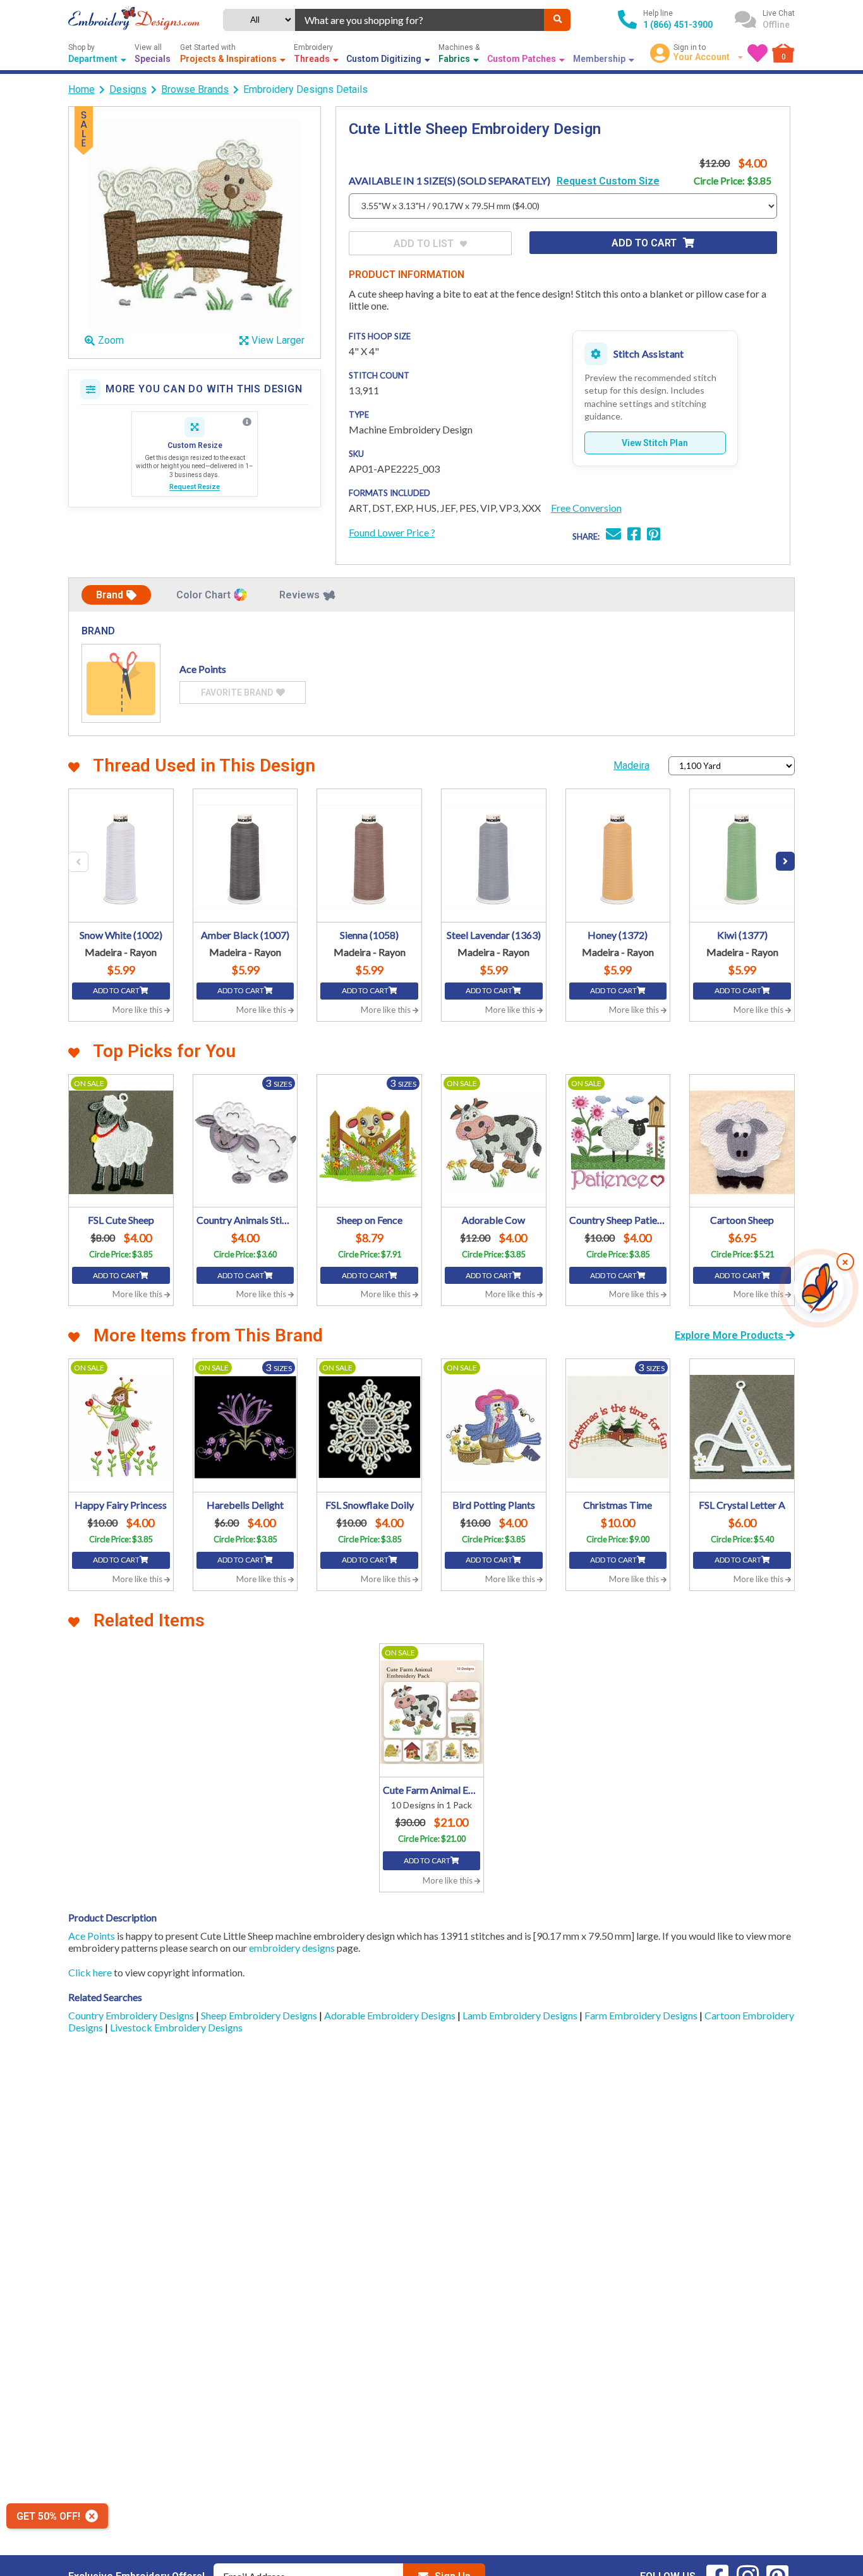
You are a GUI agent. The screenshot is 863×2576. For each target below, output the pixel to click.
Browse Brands (195, 89)
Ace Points (92, 1936)
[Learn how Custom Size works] (247, 422)
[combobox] (420, 20)
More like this (138, 1010)
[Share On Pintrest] (654, 535)
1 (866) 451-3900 (678, 25)
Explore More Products (730, 1335)
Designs (128, 89)
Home (81, 89)
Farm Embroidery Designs (642, 2015)
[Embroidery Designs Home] (134, 20)
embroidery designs (292, 1948)
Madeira (631, 765)
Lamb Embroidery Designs (521, 2015)
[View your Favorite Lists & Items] (757, 53)
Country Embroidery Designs (132, 2015)
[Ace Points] (121, 683)
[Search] (557, 20)
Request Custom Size (608, 181)
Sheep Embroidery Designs (260, 2015)
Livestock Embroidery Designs (176, 2027)
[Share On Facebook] (634, 535)
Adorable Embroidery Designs (391, 2015)
